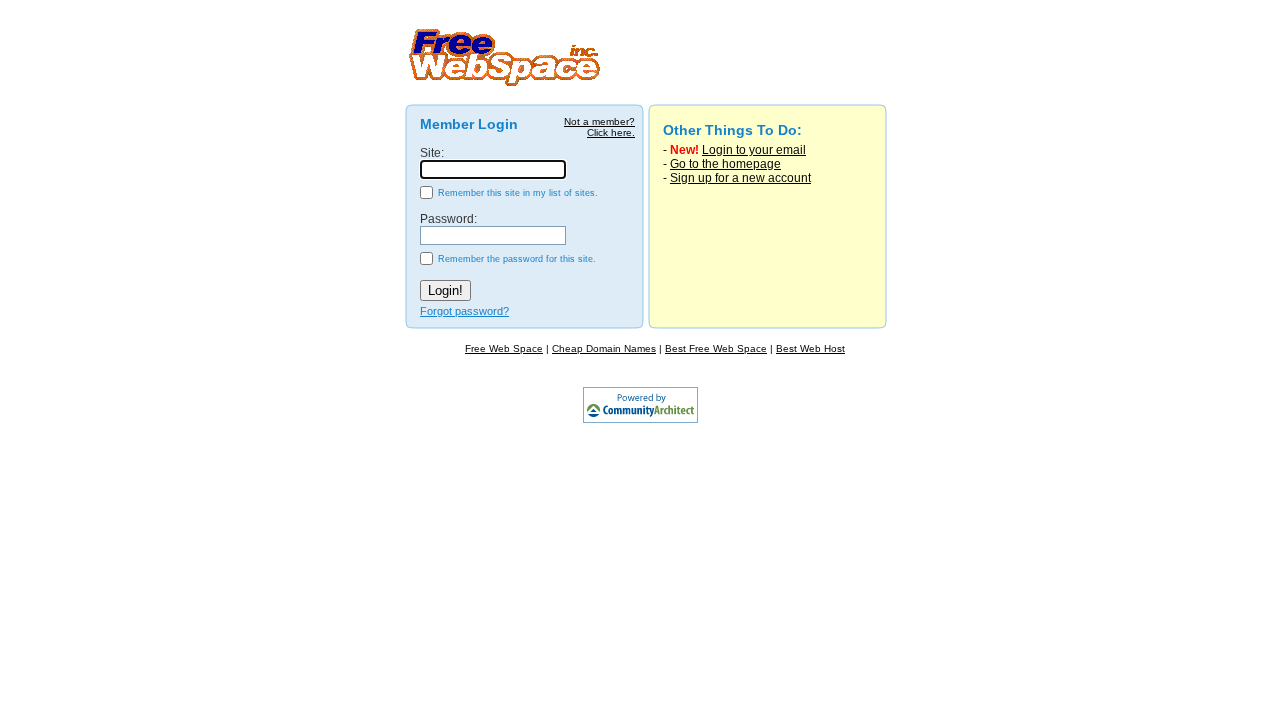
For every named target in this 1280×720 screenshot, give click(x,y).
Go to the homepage (725, 164)
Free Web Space (504, 348)
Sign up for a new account (740, 178)
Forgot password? (464, 311)
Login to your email (754, 150)
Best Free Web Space (716, 348)
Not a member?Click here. (599, 127)
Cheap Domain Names (604, 348)
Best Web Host (810, 348)
